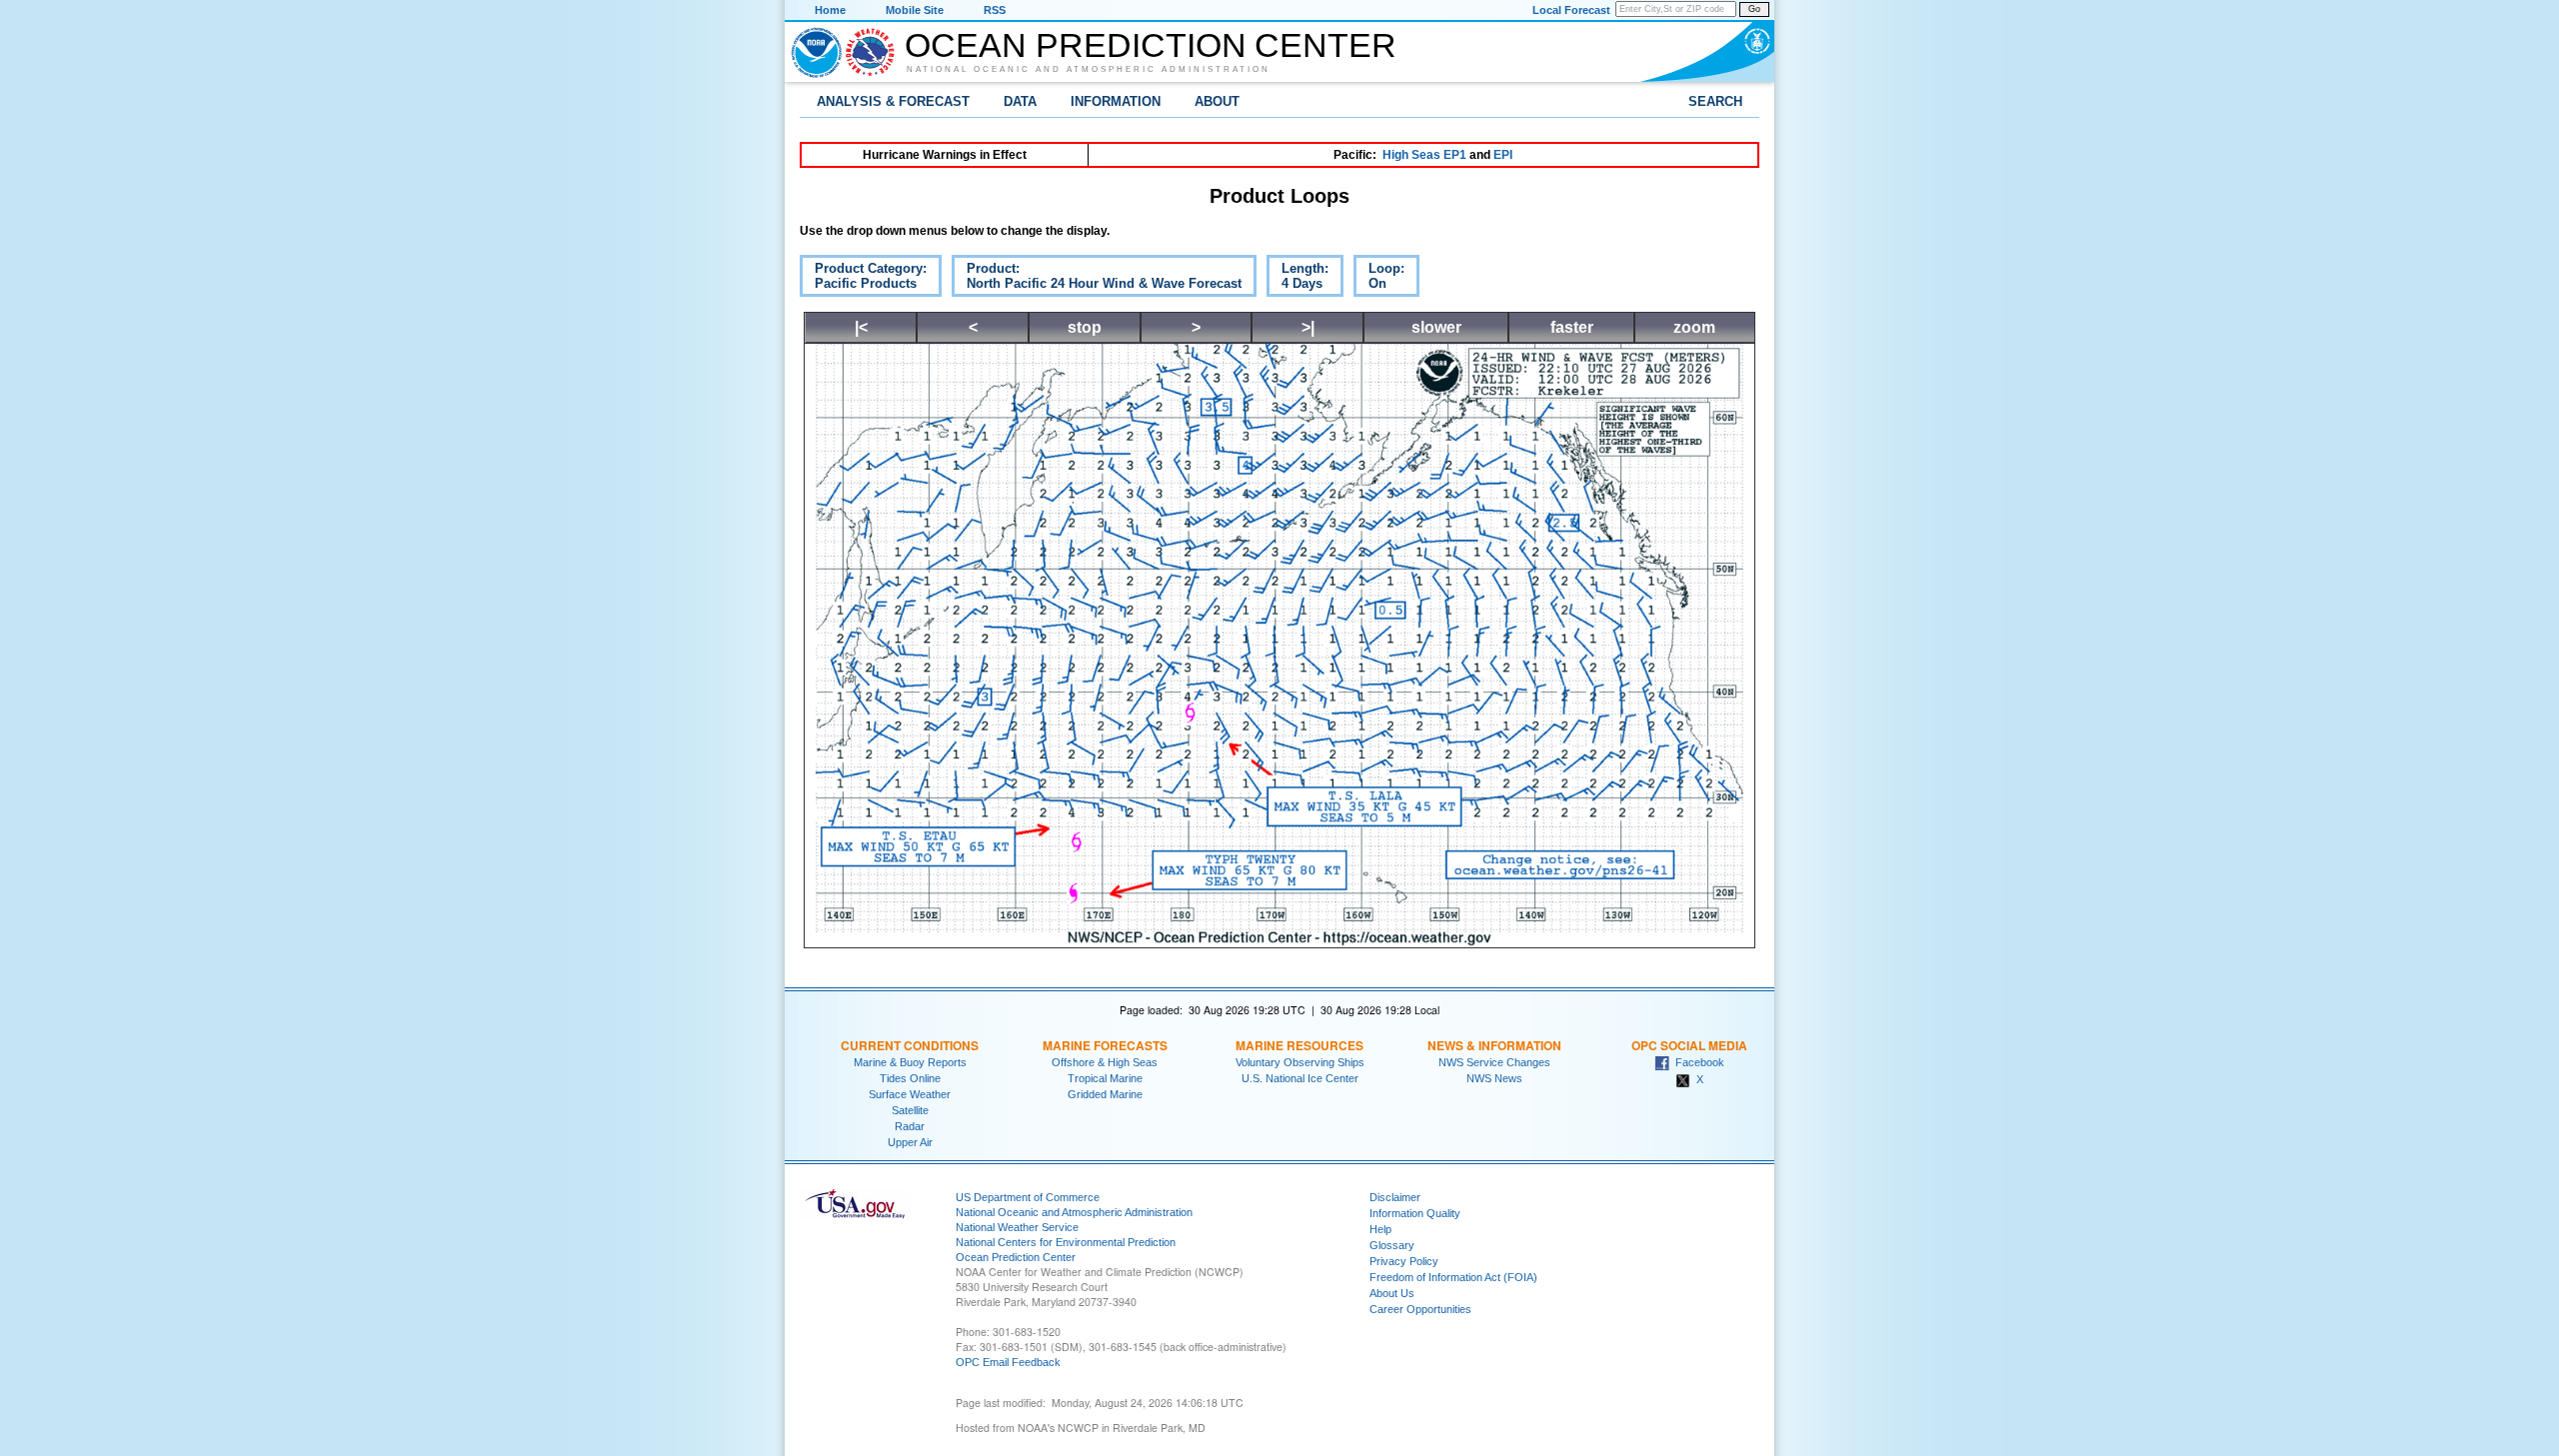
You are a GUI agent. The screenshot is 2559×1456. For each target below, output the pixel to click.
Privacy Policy (1404, 1261)
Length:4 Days (1297, 279)
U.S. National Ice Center (1300, 1078)
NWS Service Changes (1494, 1062)
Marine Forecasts (1105, 1045)
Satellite (910, 1110)
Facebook (1697, 1062)
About (1217, 101)
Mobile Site (915, 10)
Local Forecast (1571, 10)
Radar (910, 1126)
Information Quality (1415, 1213)
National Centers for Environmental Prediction (1066, 1242)
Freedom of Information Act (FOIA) (1453, 1277)
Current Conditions (910, 1045)
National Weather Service (1017, 1227)
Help (1380, 1229)
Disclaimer (1395, 1197)
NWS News (1494, 1078)
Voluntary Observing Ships (1300, 1062)
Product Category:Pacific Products (863, 279)
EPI (1503, 155)
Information (1116, 101)
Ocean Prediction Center (1151, 45)
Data (1020, 101)
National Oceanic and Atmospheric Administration (1089, 69)
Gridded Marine (1105, 1094)
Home (830, 10)
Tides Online (910, 1078)
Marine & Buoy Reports (910, 1062)
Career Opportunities (1420, 1309)
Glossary (1392, 1245)
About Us (1392, 1293)
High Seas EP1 (1424, 155)
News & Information (1494, 1045)
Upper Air (910, 1142)
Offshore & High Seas (1105, 1062)
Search (1715, 101)
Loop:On (1379, 279)
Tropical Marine (1105, 1078)
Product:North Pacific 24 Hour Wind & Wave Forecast (1097, 279)
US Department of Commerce (1028, 1197)
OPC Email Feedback (1008, 1362)
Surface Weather (910, 1094)
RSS (995, 10)
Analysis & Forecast (893, 101)
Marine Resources (1299, 1045)
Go (1754, 9)
